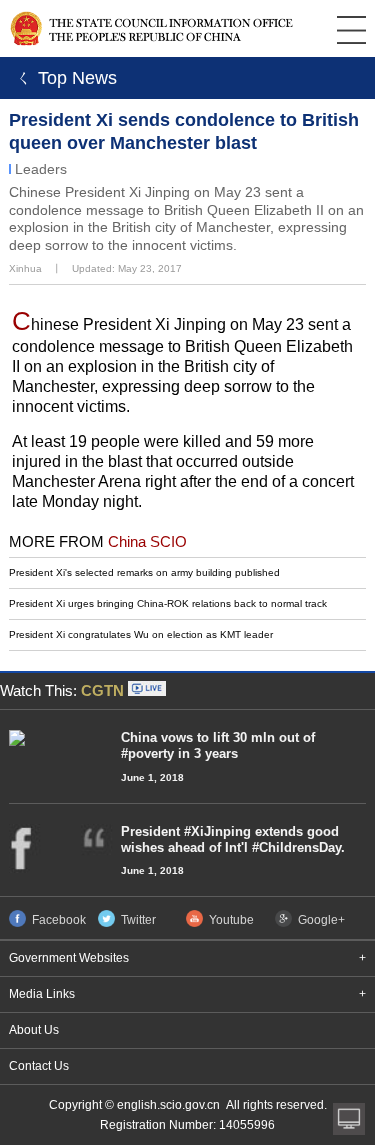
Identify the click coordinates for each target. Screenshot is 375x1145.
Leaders (41, 169)
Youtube (231, 920)
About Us (34, 1030)
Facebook (59, 920)
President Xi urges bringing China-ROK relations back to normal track (168, 603)
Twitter (138, 920)
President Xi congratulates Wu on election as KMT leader (141, 634)
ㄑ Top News (63, 78)
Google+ (321, 920)
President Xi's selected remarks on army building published (144, 572)
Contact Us (39, 1066)
